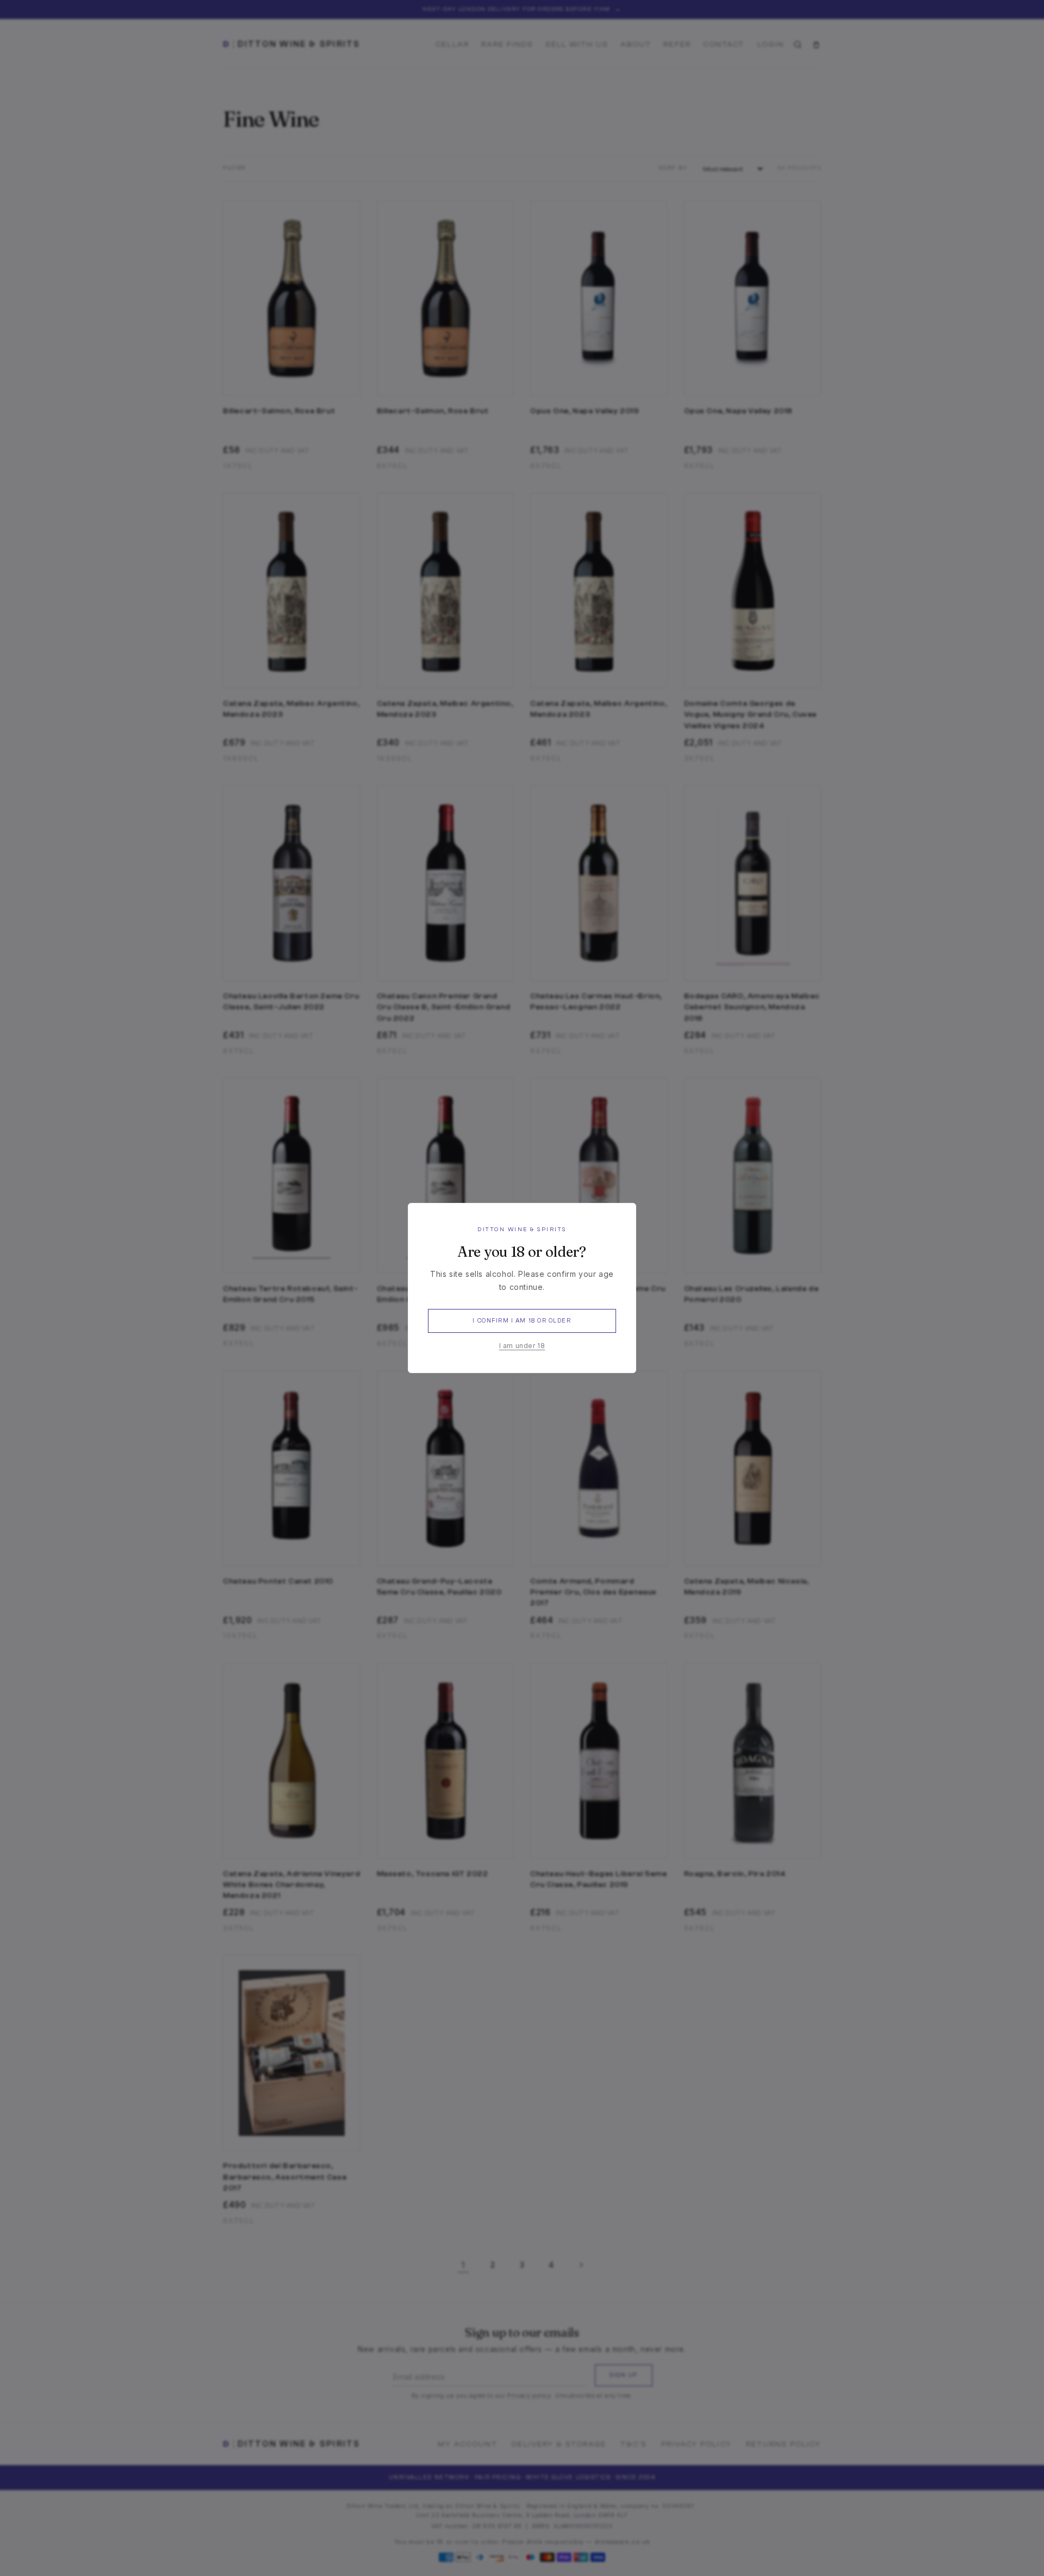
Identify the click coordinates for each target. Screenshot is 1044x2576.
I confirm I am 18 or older (522, 1321)
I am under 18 (522, 1346)
